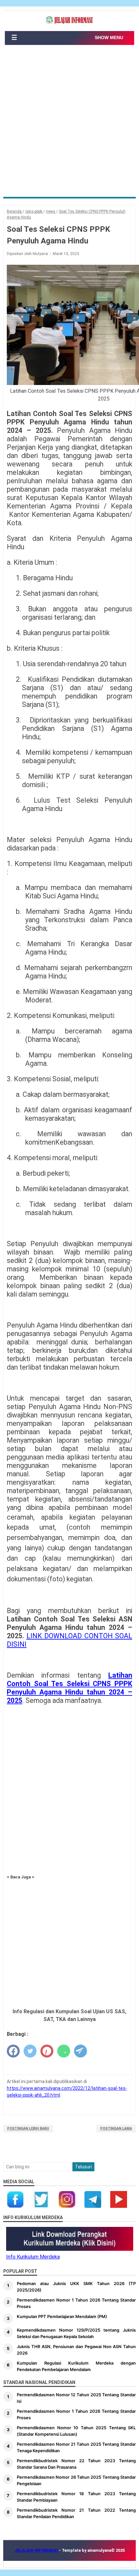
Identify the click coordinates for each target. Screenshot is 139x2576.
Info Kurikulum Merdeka (33, 2257)
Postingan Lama (116, 2128)
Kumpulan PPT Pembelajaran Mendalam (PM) (62, 2316)
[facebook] (13, 2051)
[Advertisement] (69, 124)
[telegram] (80, 2051)
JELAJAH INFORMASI (37, 2550)
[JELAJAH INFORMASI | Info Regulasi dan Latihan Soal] (69, 20)
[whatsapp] (64, 2051)
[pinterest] (47, 2051)
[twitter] (30, 2051)
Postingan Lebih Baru (28, 2128)
